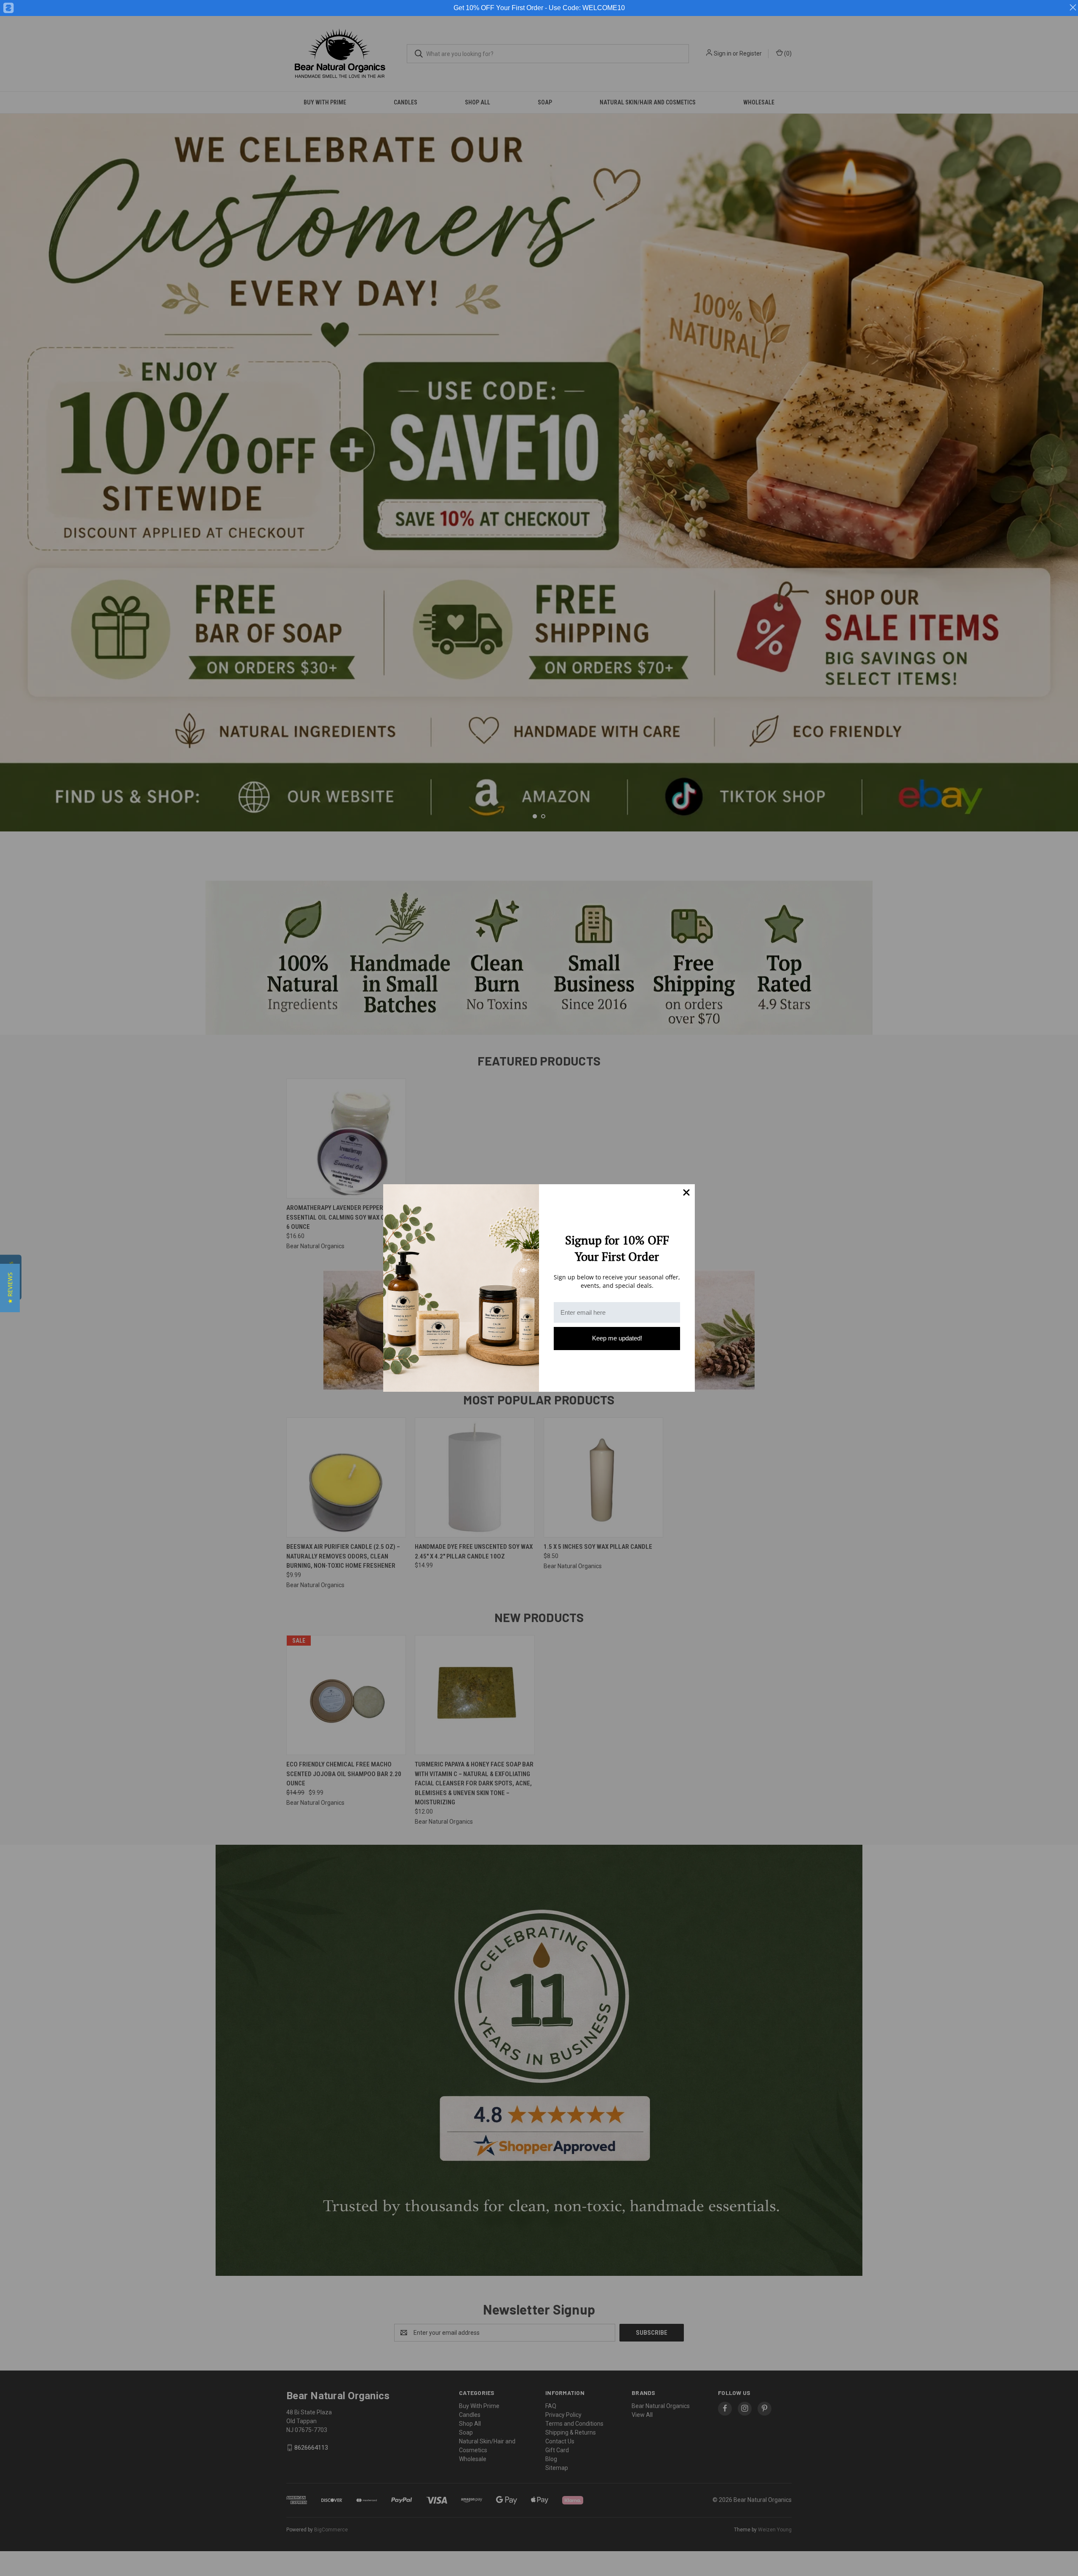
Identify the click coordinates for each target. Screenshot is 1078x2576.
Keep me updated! (617, 1338)
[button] (10, 1288)
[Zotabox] (8, 8)
